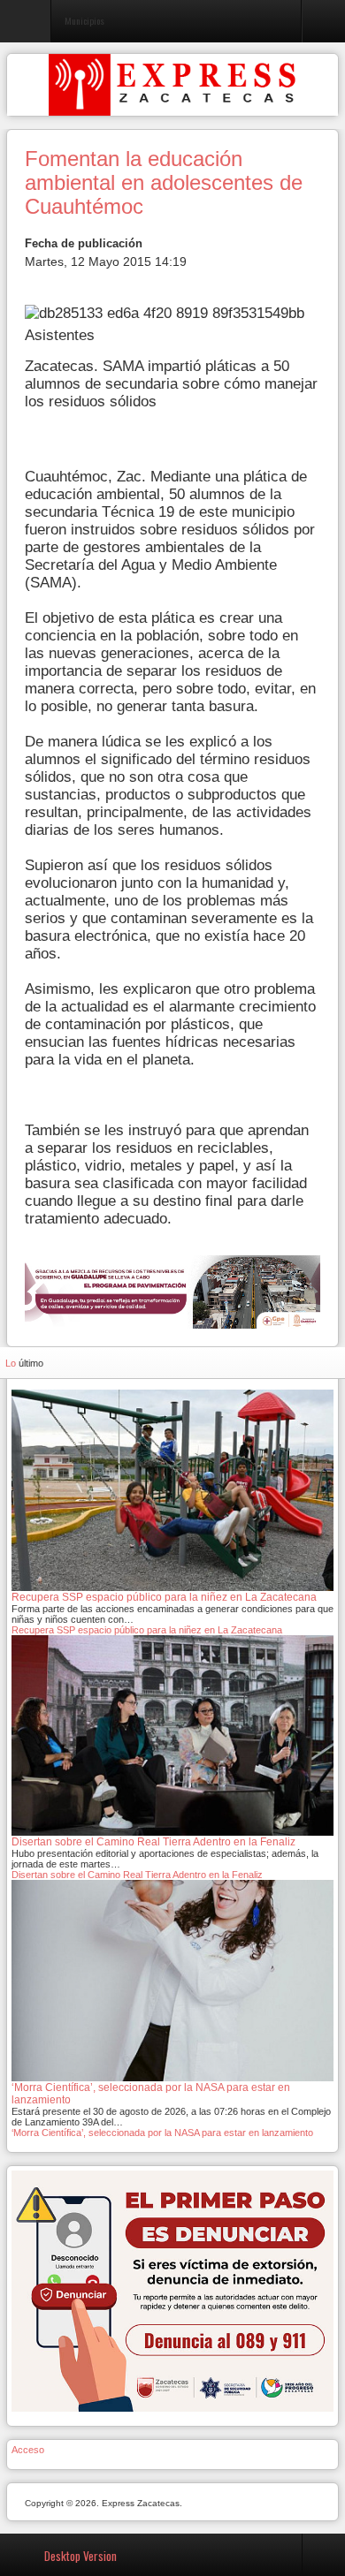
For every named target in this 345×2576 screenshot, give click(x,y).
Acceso (28, 2450)
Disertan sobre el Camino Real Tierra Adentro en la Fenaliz (137, 1875)
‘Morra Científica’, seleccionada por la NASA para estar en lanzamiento (162, 2133)
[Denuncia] (172, 2290)
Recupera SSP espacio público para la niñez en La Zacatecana (147, 1630)
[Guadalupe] (172, 1291)
